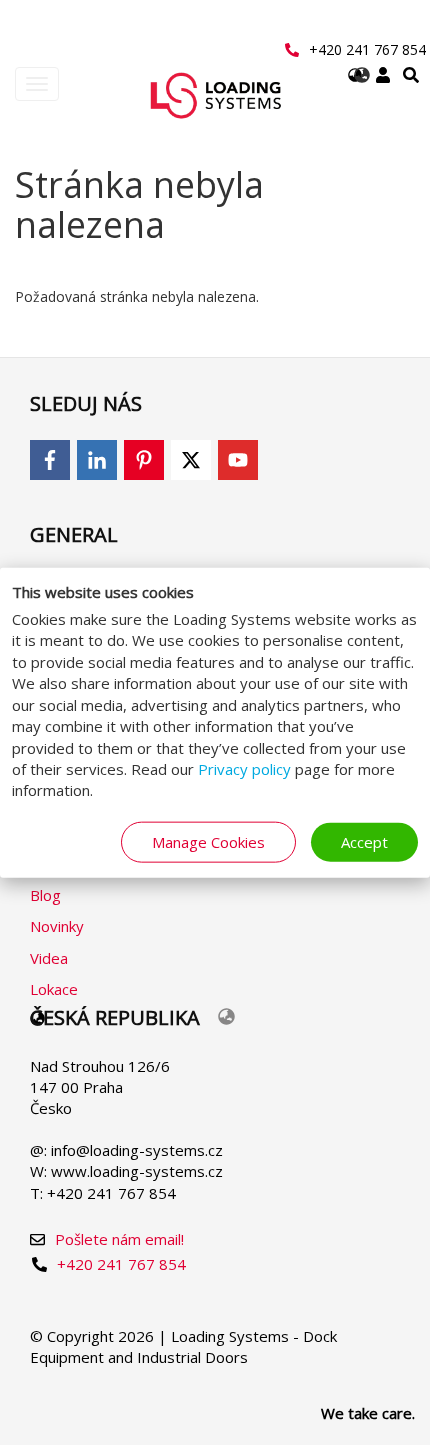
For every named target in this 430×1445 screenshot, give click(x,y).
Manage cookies (208, 841)
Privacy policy (244, 769)
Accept (364, 841)
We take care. (368, 1413)
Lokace (54, 989)
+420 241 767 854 (367, 49)
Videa (49, 958)
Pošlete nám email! (119, 1239)
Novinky (57, 926)
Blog (45, 895)
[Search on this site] (411, 75)
